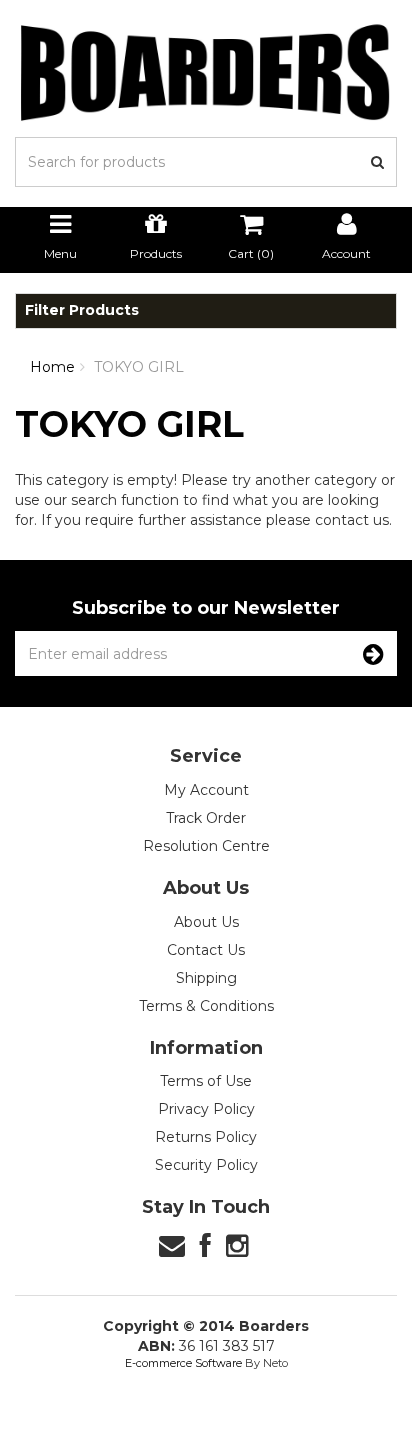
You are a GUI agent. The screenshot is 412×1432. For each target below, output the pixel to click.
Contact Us (206, 950)
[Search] (378, 162)
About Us (206, 922)
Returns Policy (206, 1137)
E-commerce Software (183, 1363)
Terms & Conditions (206, 1006)
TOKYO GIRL (139, 367)
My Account (206, 790)
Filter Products (82, 310)
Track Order (206, 818)
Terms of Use (206, 1081)
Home (52, 367)
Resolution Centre (206, 846)
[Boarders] (206, 72)
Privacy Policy (206, 1109)
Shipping (206, 978)
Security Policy (206, 1165)
